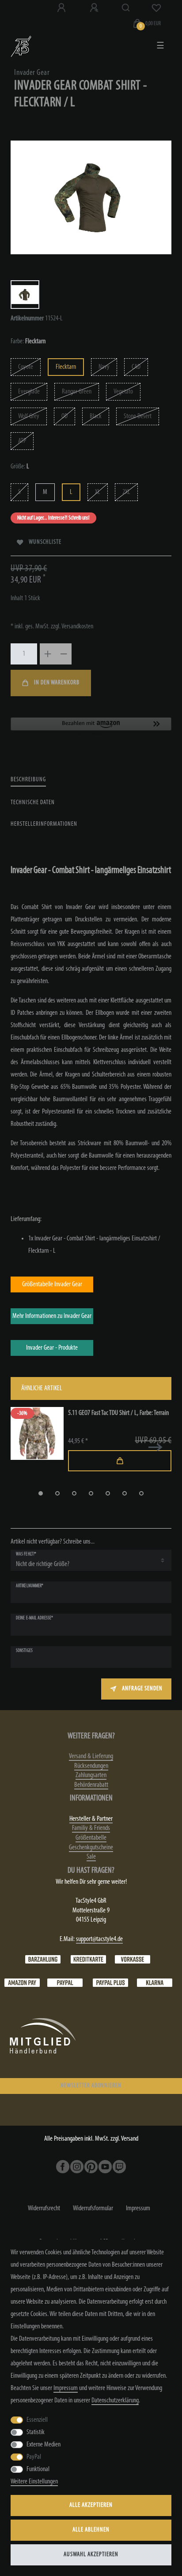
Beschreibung (28, 780)
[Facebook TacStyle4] (63, 2167)
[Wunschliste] (156, 8)
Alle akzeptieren (91, 2505)
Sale (91, 1857)
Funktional (38, 2469)
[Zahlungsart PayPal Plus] (110, 1983)
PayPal (34, 2457)
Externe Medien (44, 2445)
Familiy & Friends (91, 1828)
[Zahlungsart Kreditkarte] (88, 1960)
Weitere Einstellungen (34, 2482)
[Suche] (126, 8)
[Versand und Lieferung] (155, 1983)
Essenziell (37, 2420)
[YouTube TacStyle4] (105, 2167)
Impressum (138, 2209)
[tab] (28, 780)
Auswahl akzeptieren (91, 2555)
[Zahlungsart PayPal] (65, 1983)
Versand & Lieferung (91, 1756)
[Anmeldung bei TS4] (62, 8)
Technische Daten (33, 803)
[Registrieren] (95, 8)
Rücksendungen (91, 1766)
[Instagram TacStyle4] (77, 2167)
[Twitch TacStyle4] (119, 2167)
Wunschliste (45, 542)
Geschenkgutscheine (91, 1848)
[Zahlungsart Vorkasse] (133, 1960)
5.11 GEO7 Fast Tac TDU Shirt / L (118, 1413)
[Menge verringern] (64, 654)
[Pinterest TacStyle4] (91, 2167)
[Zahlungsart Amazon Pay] (22, 1983)
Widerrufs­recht (44, 2209)
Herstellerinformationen (44, 824)
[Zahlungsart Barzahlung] (43, 1960)
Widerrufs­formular (93, 2209)
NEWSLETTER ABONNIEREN (91, 2086)
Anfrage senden (142, 1689)
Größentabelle (91, 1838)
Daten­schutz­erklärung (115, 2401)
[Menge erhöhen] (48, 654)
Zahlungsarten (91, 1775)
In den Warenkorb (57, 683)
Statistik (36, 2432)
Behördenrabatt (91, 1785)
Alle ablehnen (91, 2530)
